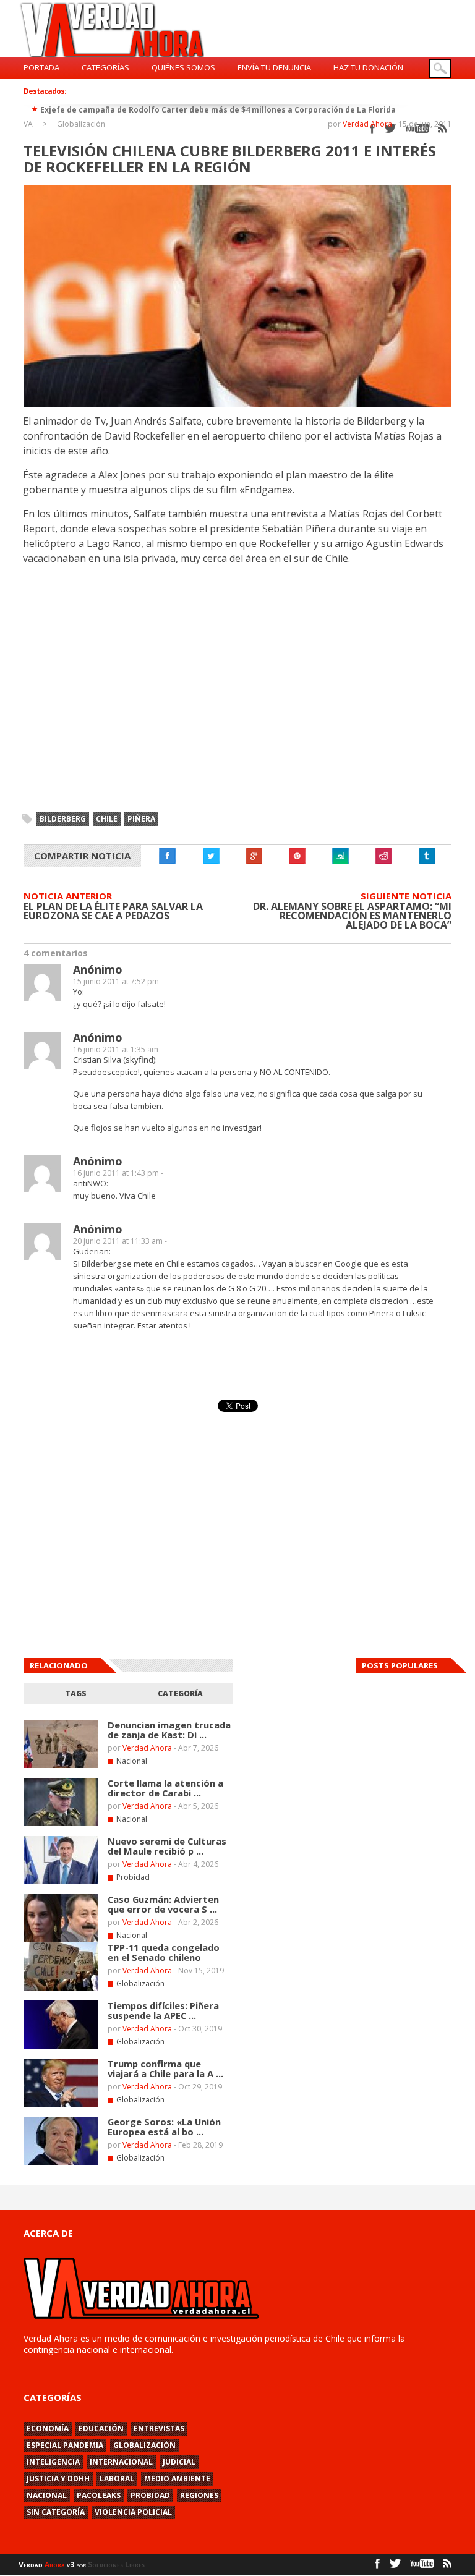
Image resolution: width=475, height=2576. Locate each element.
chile (107, 819)
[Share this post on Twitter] (211, 856)
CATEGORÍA (180, 1694)
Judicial (179, 2462)
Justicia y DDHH (58, 2479)
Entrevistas (159, 2429)
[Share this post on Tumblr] (427, 856)
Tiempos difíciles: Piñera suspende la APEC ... (163, 2010)
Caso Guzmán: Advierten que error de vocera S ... (163, 1904)
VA (28, 124)
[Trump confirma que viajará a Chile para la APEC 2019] (61, 2104)
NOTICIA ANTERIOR (68, 896)
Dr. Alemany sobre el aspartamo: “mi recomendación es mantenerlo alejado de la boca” (352, 916)
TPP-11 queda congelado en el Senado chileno (164, 1952)
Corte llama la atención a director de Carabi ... (165, 1788)
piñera (141, 819)
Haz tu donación (368, 67)
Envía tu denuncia (274, 67)
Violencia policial (133, 2512)
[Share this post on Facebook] (168, 856)
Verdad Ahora (367, 124)
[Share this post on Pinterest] (297, 856)
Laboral (117, 2479)
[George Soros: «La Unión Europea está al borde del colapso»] (61, 2162)
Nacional (132, 1761)
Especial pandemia (65, 2445)
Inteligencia (53, 2462)
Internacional (121, 2462)
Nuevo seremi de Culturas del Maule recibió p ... (167, 1846)
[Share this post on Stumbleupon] (341, 856)
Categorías (105, 67)
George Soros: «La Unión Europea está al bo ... (164, 2127)
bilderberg (63, 819)
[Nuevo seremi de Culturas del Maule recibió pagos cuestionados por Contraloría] (61, 1882)
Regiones (199, 2495)
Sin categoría (56, 2512)
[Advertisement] (346, 1790)
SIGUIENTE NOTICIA (406, 896)
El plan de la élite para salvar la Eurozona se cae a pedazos (113, 911)
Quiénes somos (183, 67)
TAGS (76, 1694)
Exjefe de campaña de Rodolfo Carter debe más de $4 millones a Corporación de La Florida (218, 110)
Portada (41, 67)
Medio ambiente (177, 2479)
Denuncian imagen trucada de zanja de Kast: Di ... (169, 1730)
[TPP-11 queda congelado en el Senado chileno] (61, 1988)
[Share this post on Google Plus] (254, 856)
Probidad (133, 1877)
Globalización (81, 124)
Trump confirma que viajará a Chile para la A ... (165, 2068)
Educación (101, 2429)
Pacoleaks (99, 2495)
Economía (48, 2429)
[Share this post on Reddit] (384, 856)
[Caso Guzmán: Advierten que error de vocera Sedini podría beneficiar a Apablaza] (61, 1940)
